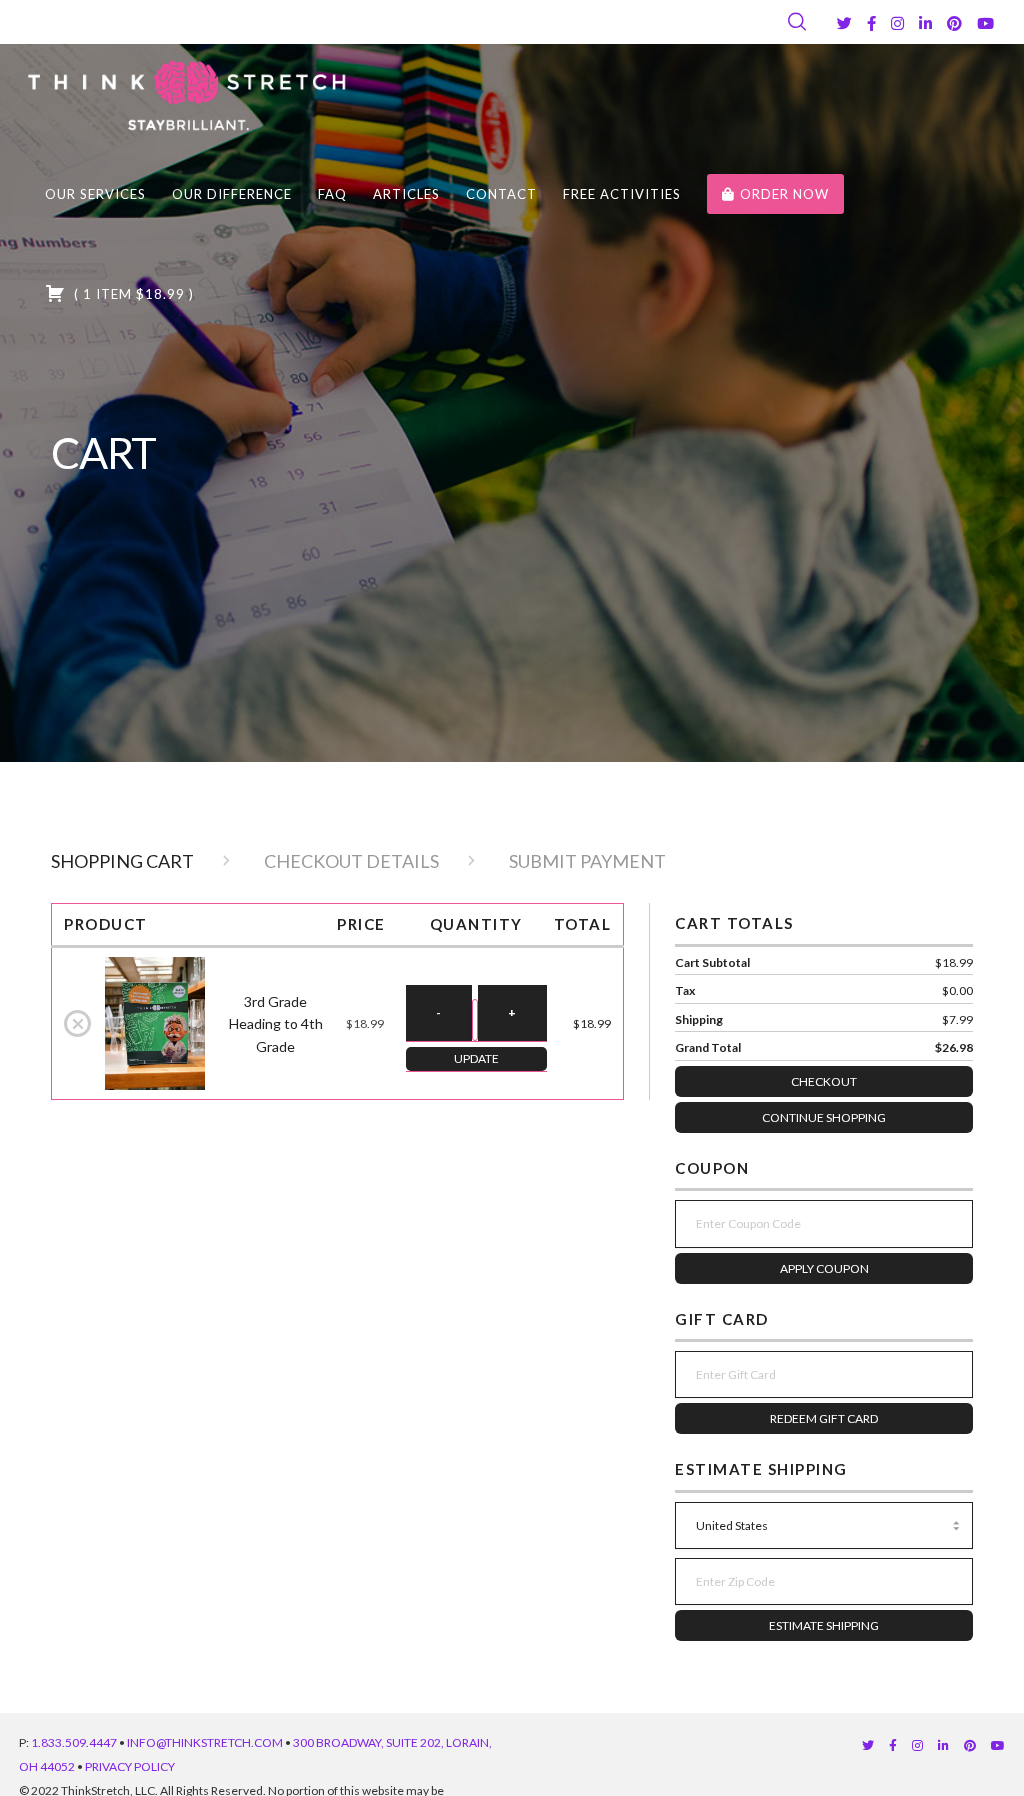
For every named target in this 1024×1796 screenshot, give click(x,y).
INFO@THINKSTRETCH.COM (205, 1742)
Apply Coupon (824, 1268)
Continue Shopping (824, 1117)
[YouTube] (985, 23)
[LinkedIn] (925, 23)
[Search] (797, 22)
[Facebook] (871, 23)
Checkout (824, 1081)
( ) (132, 294)
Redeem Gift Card (824, 1418)
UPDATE (476, 1058)
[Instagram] (897, 23)
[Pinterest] (954, 23)
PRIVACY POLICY (130, 1766)
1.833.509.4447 (74, 1742)
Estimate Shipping (824, 1625)
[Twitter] (844, 23)
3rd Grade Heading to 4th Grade (276, 1024)
